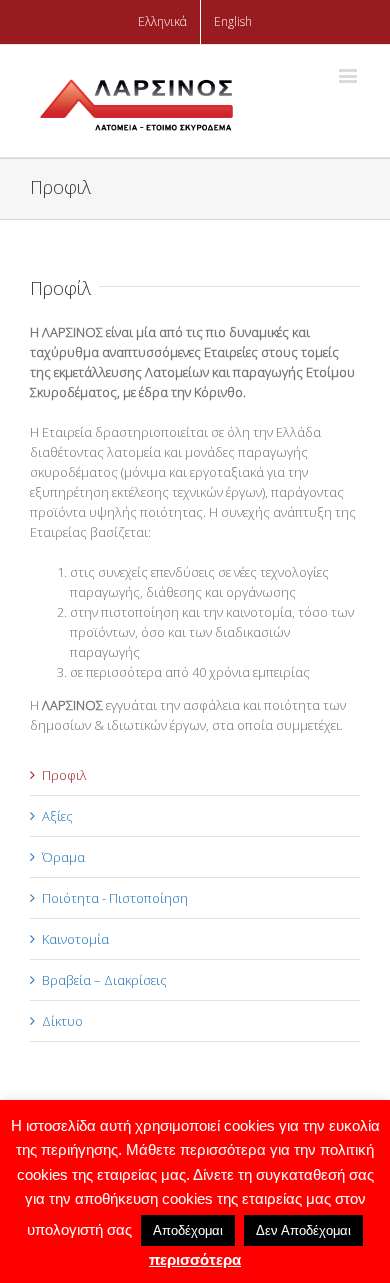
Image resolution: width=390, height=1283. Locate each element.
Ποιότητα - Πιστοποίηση (115, 898)
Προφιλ (64, 775)
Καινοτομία (75, 939)
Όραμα (63, 857)
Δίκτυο (62, 1021)
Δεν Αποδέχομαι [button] (303, 1230)
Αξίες (57, 816)
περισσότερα (195, 1259)
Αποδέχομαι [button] (188, 1230)
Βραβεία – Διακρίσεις (104, 980)
